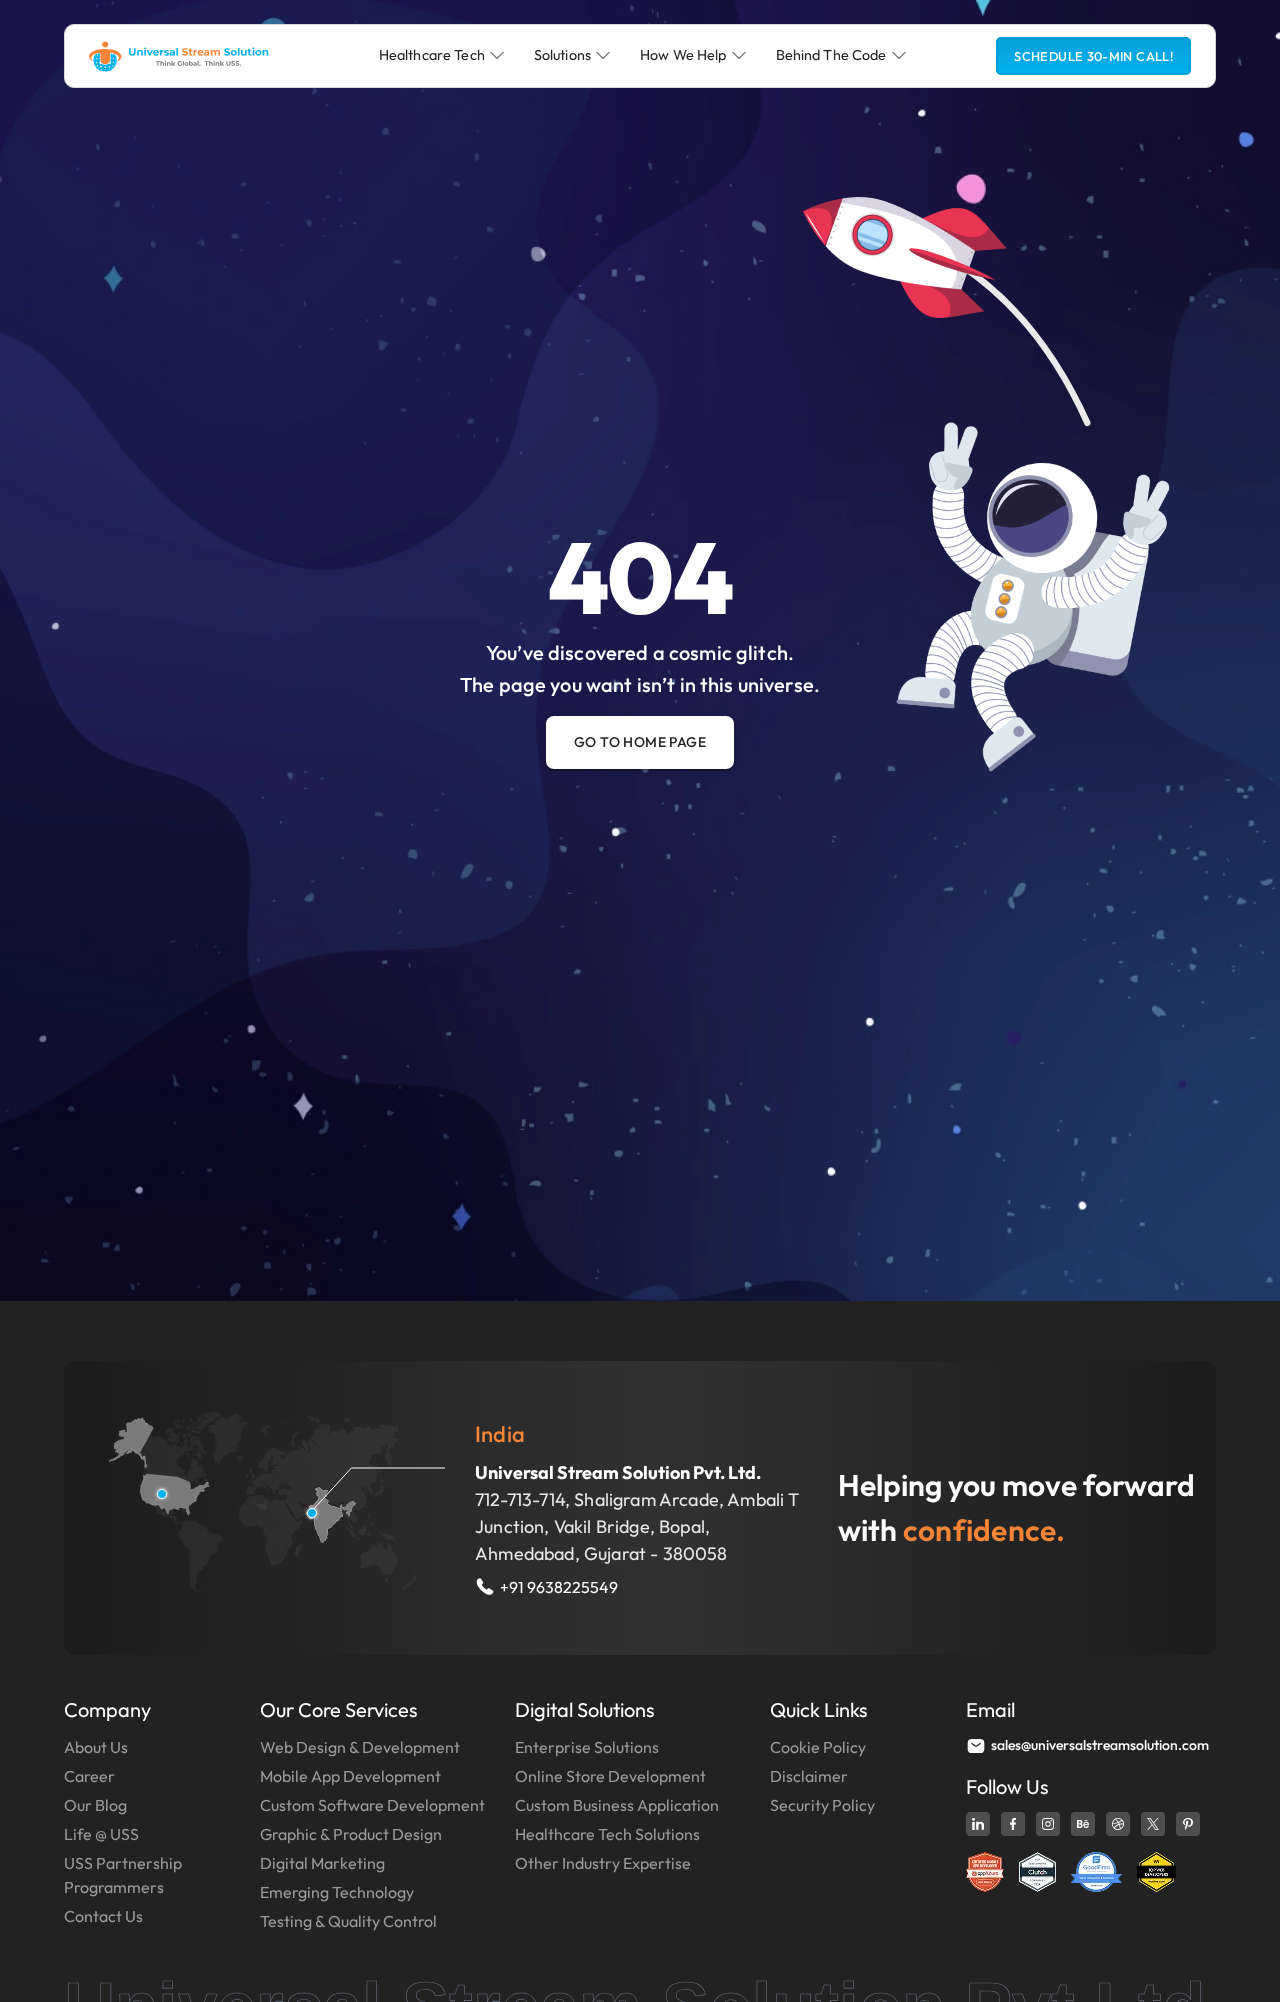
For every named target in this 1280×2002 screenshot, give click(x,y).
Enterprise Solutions (587, 1747)
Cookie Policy (818, 1747)
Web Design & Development (360, 1747)
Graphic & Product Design (351, 1834)
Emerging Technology (337, 1892)
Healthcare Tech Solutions (607, 1834)
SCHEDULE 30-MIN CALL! (1093, 56)
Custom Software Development (372, 1805)
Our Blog (95, 1805)
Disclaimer (809, 1776)
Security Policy (822, 1805)
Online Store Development (610, 1776)
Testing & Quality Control (348, 1921)
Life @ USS (101, 1834)
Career (89, 1776)
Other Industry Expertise (603, 1863)
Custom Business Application (617, 1805)
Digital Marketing (322, 1863)
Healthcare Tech (432, 55)
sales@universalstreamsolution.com (1100, 1745)
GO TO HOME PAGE (640, 742)
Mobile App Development (350, 1776)
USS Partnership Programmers (123, 1875)
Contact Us (103, 1916)
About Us (96, 1747)
